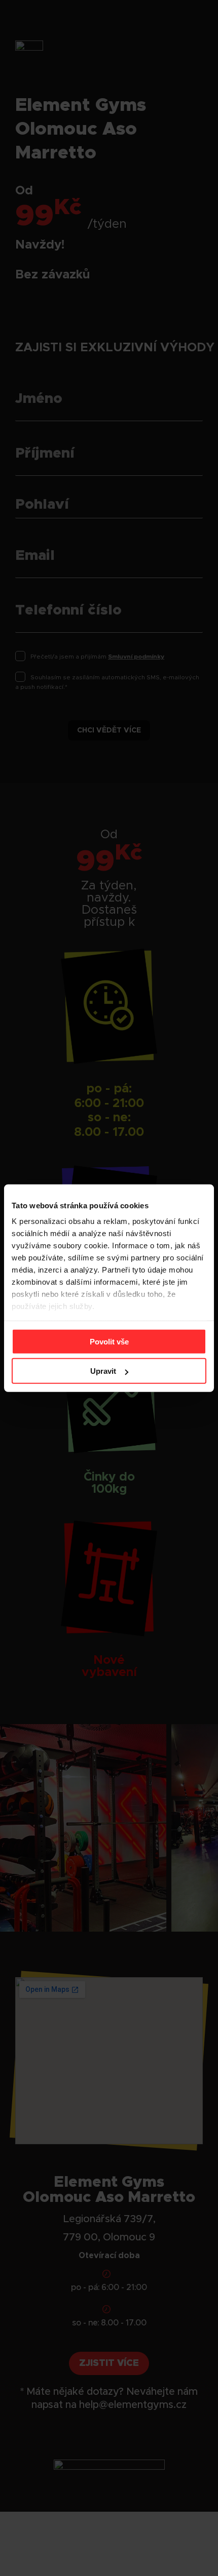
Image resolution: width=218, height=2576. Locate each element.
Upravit (103, 1371)
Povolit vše (109, 1341)
